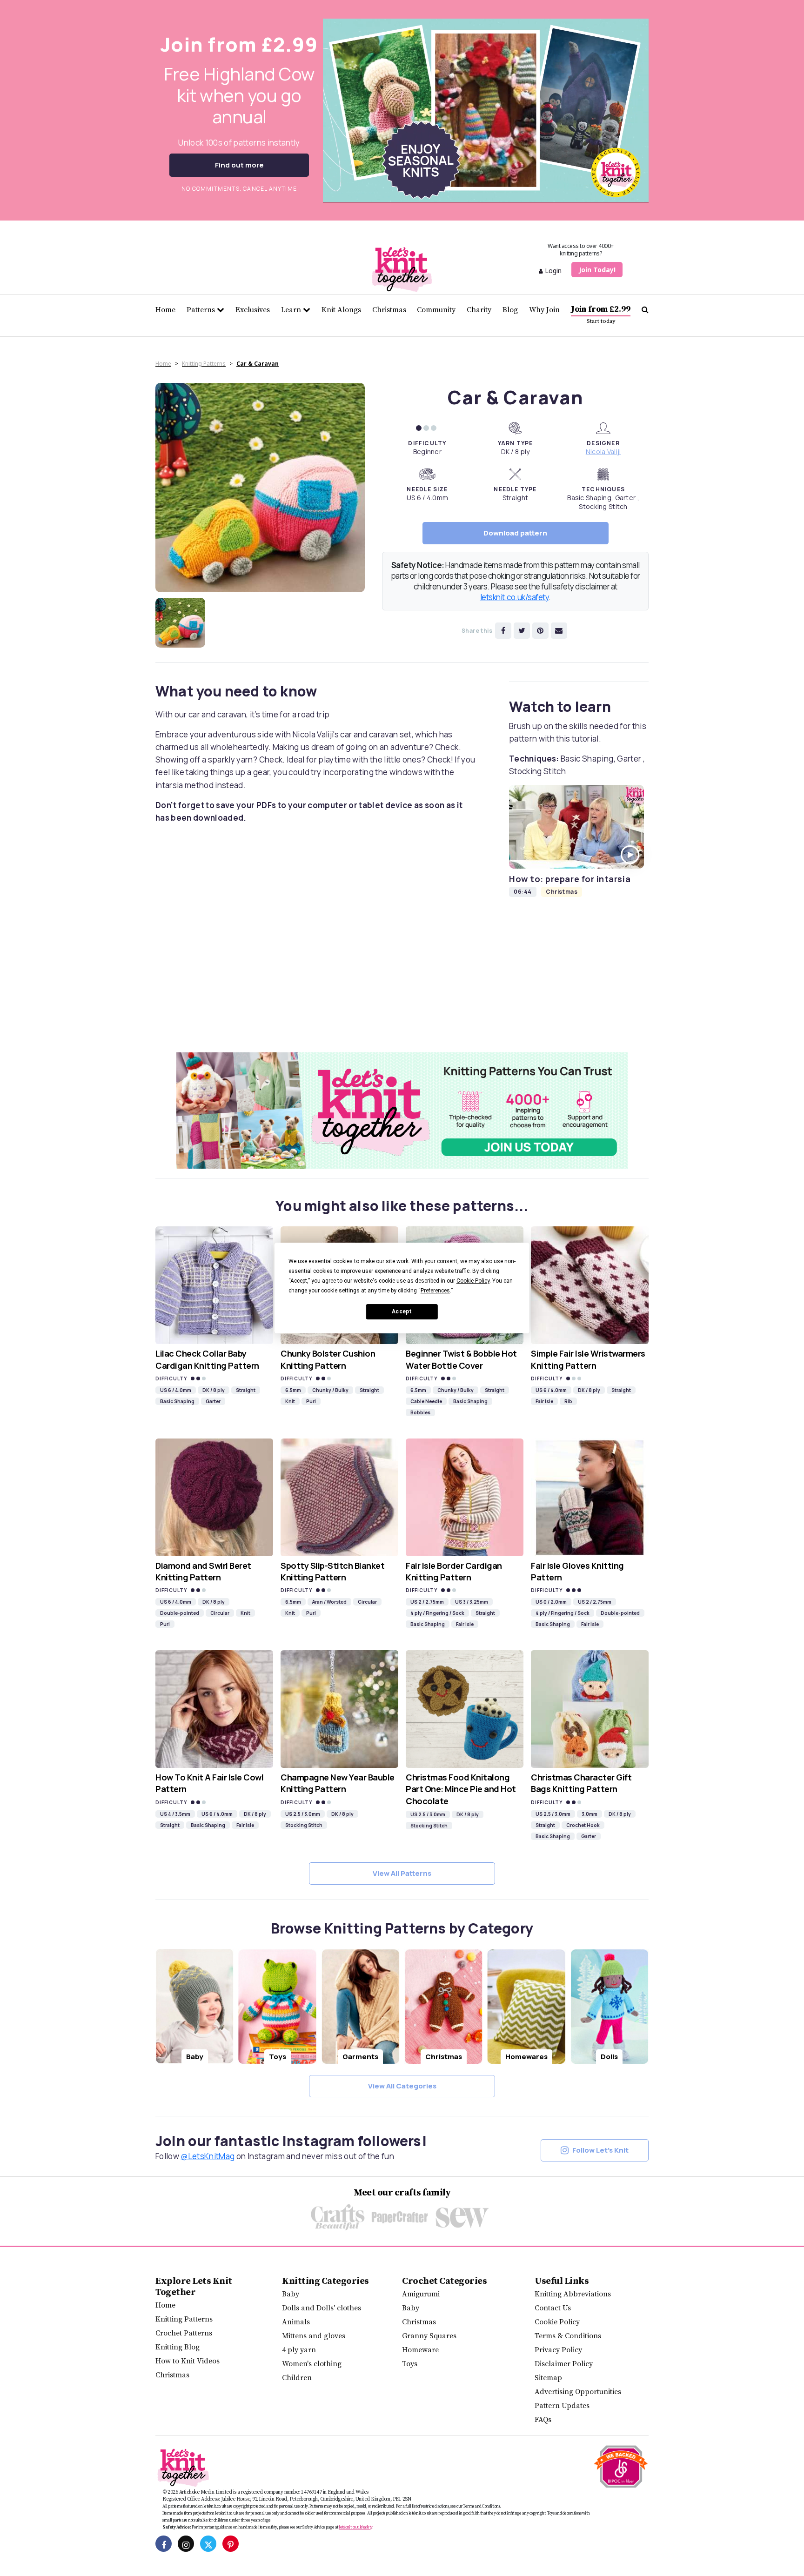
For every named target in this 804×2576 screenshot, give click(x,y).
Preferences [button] (435, 1291)
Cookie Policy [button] (473, 1281)
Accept (402, 1311)
